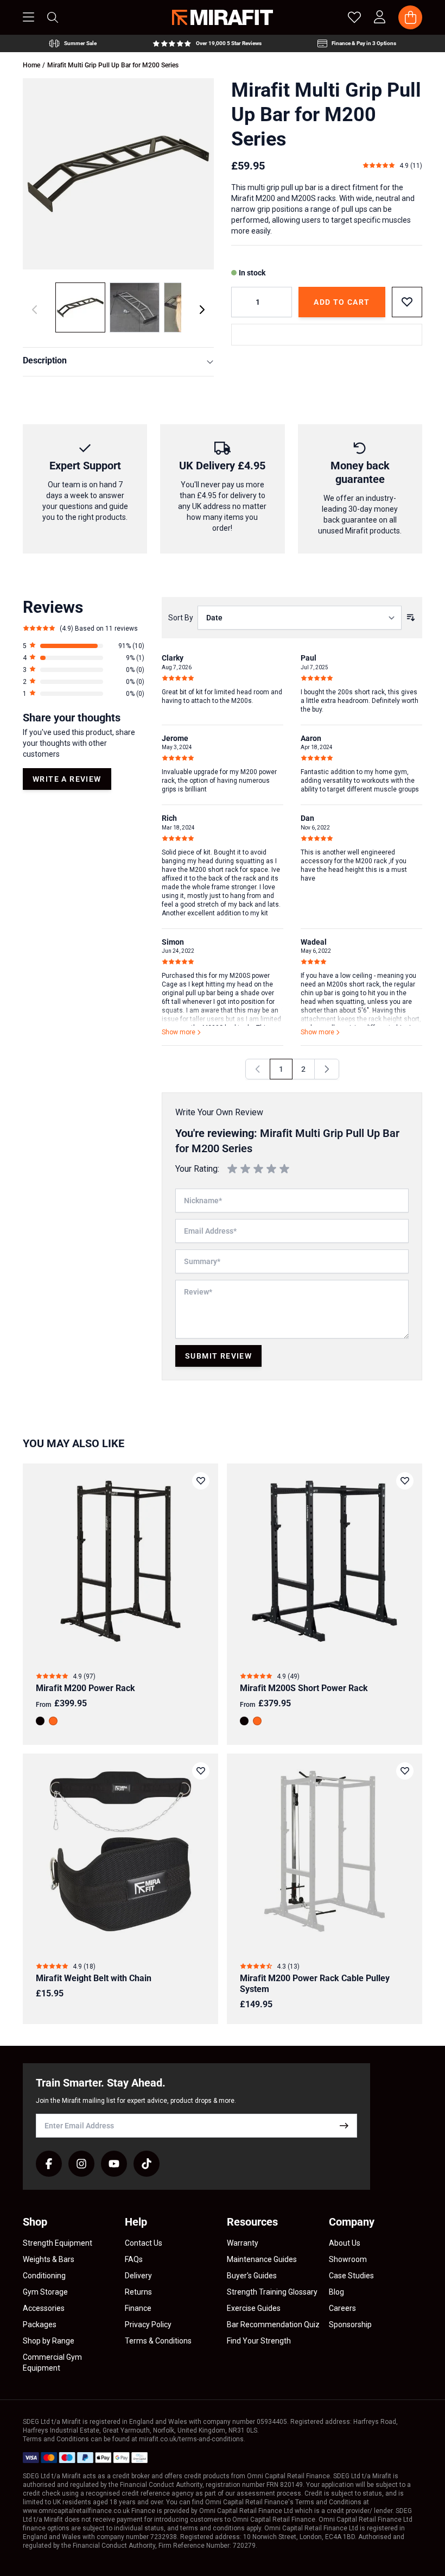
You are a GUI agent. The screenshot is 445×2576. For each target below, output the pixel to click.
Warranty (243, 2243)
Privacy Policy (148, 2324)
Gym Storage (45, 2292)
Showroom (348, 2259)
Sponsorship (350, 2324)
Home (31, 65)
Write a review (67, 779)
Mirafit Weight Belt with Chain (94, 1978)
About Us (345, 2243)
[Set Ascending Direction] (411, 618)
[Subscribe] (344, 2126)
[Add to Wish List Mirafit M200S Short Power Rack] (405, 1481)
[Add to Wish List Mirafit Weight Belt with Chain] (201, 1771)
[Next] (202, 310)
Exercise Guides (254, 2308)
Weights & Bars (49, 2259)
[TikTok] (147, 2164)
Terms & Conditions (158, 2341)
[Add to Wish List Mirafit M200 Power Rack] (201, 1481)
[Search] (53, 17)
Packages (40, 2324)
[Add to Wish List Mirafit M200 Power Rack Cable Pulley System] (405, 1771)
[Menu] (28, 17)
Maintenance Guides (262, 2259)
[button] (84, 646)
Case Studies (351, 2276)
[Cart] (410, 17)
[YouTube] (114, 2164)
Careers (342, 2308)
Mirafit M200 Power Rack (85, 1688)
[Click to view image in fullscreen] (118, 174)
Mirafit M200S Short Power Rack (304, 1688)
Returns (138, 2292)
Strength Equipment (58, 2243)
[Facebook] (49, 2164)
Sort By (181, 618)
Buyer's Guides (252, 2276)
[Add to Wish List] (407, 302)
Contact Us (144, 2243)
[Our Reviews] (207, 43)
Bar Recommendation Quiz (273, 2324)
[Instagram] (81, 2164)
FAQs (134, 2259)
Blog (336, 2292)
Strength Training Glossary (272, 2292)
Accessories (44, 2308)
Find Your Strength (259, 2341)
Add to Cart (342, 302)
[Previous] (258, 1069)
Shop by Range (49, 2341)
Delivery (138, 2276)
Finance (138, 2308)
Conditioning (44, 2276)
